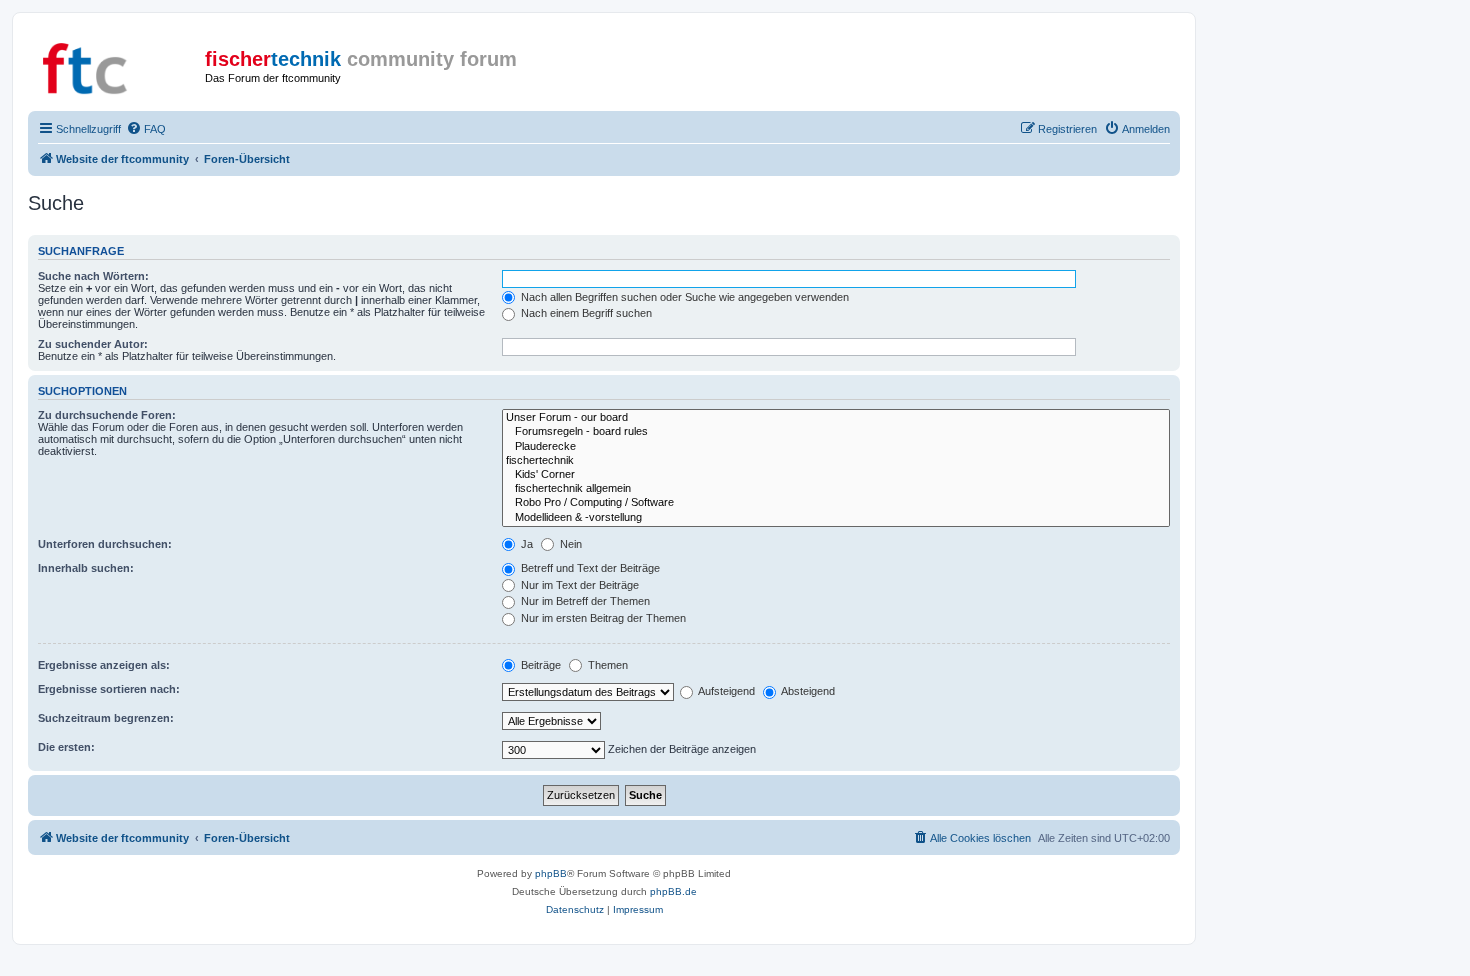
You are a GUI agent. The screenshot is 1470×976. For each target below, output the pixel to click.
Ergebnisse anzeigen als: (104, 665)
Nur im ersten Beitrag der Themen (602, 618)
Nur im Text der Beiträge (578, 585)
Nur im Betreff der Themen (584, 601)
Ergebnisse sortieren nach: (109, 689)
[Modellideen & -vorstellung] (836, 518)
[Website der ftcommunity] (119, 65)
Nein (569, 544)
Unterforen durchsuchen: (105, 544)
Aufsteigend (725, 691)
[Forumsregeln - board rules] (836, 432)
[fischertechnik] (836, 461)
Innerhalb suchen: (86, 568)
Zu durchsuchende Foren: (107, 415)
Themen (606, 665)
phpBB (551, 873)
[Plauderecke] (836, 447)
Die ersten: (66, 747)
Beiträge (539, 665)
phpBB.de (673, 891)
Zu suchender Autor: (93, 344)
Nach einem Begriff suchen (585, 313)
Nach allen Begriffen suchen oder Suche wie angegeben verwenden (683, 297)
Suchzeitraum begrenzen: (106, 718)
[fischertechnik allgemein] (836, 489)
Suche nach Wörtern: (93, 276)
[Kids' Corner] (836, 475)
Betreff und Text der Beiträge (589, 568)
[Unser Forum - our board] (836, 418)
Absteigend (807, 691)
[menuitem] (146, 129)
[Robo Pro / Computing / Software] (836, 503)
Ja (525, 544)
